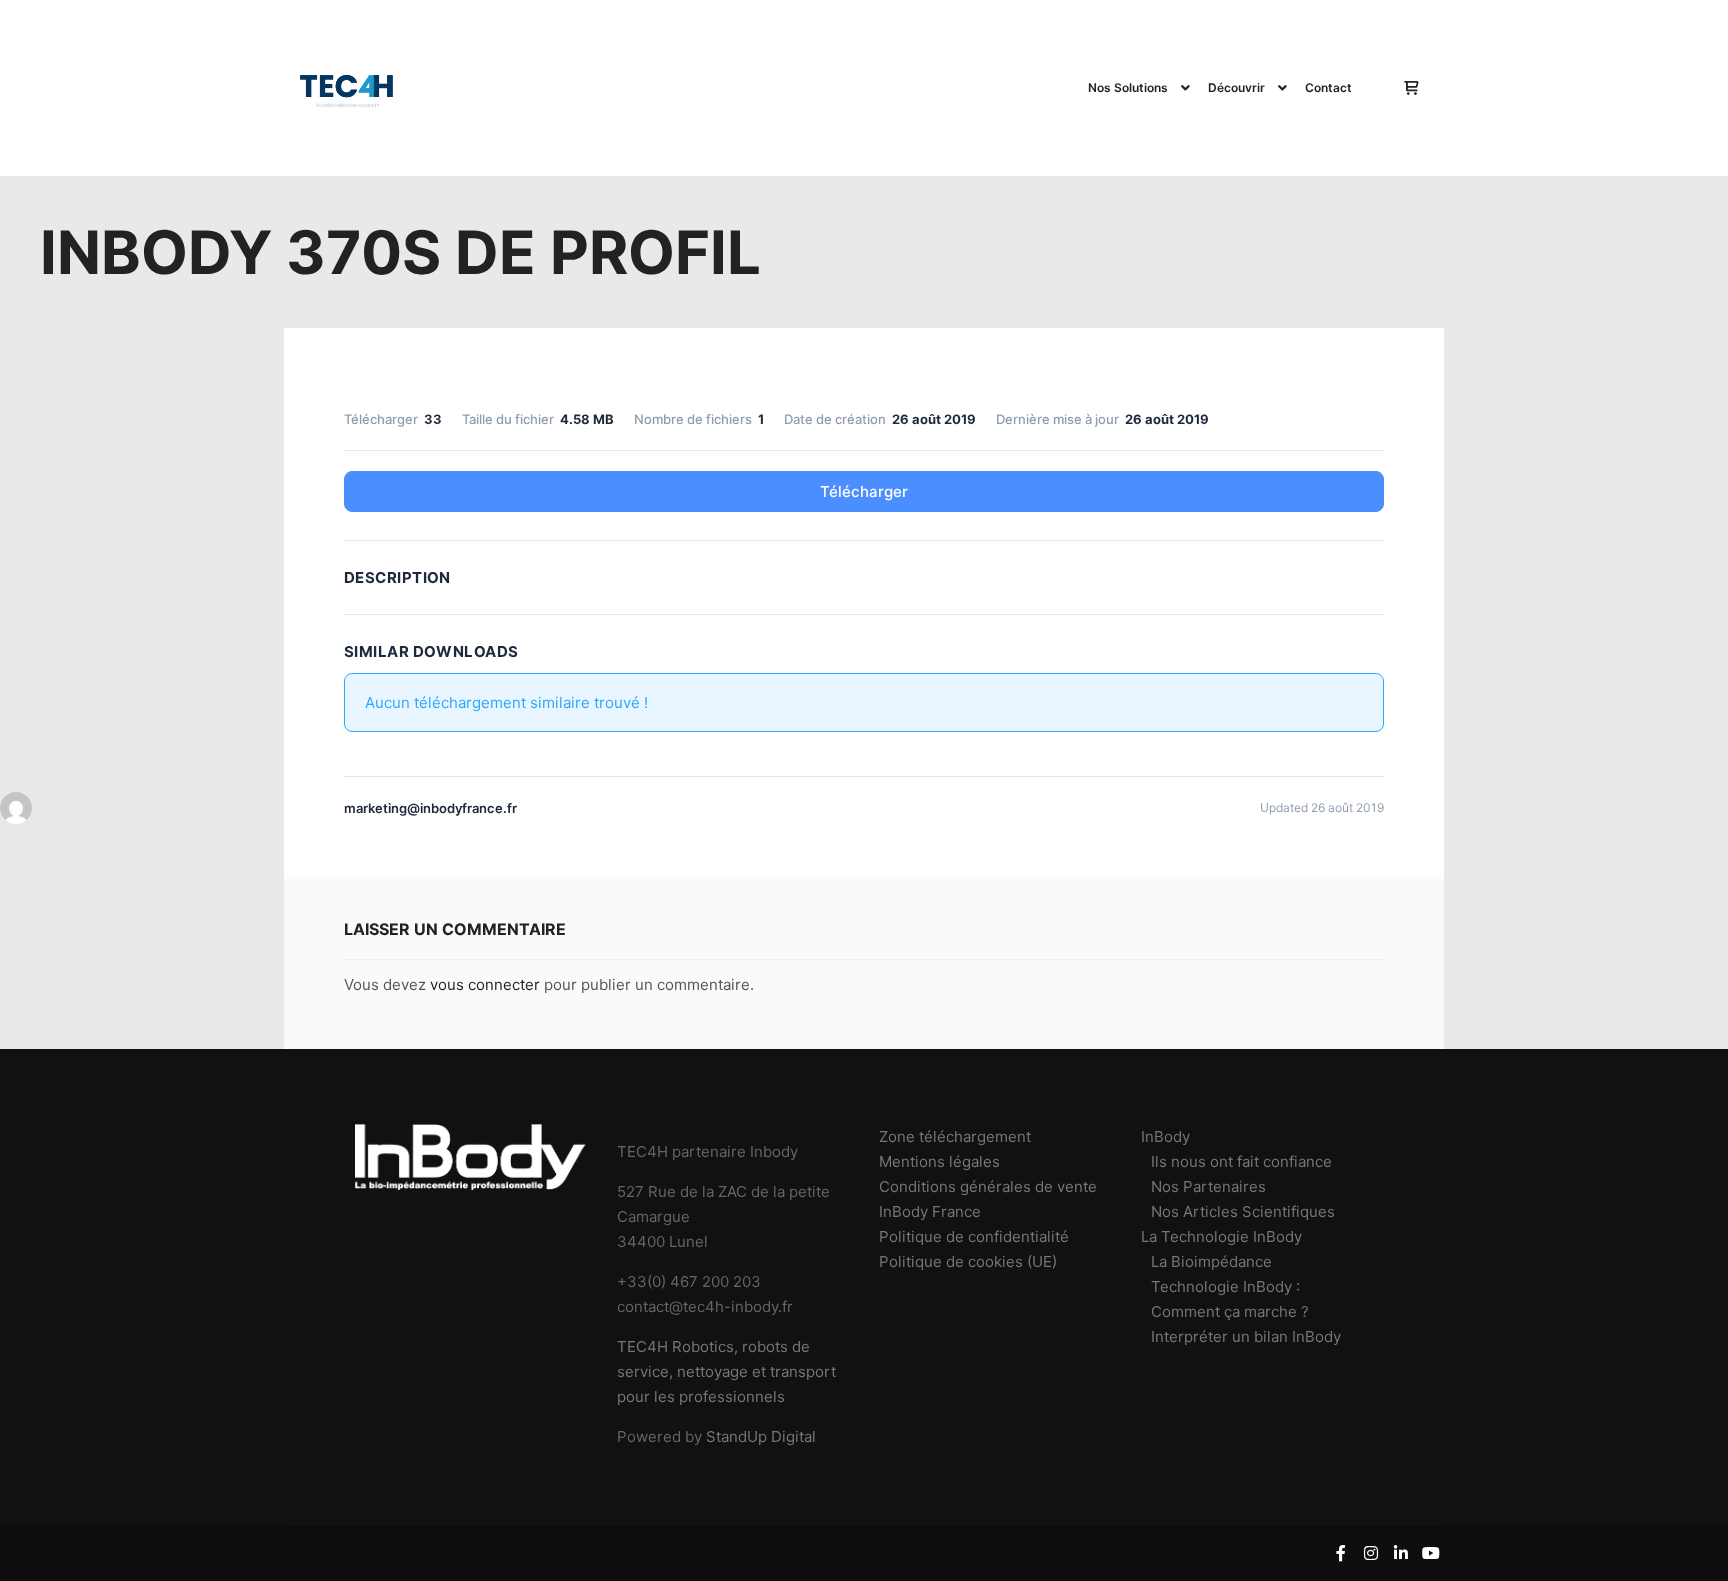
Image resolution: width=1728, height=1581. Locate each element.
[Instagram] (1371, 1553)
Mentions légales (939, 1161)
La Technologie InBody (1221, 1236)
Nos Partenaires (1208, 1186)
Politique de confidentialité (974, 1236)
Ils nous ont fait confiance (1241, 1161)
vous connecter (485, 984)
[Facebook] (1341, 1553)
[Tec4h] (347, 88)
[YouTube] (1431, 1553)
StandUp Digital (761, 1436)
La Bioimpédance (1211, 1261)
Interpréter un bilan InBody (1246, 1336)
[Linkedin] (1401, 1553)
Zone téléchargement (955, 1136)
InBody (1165, 1136)
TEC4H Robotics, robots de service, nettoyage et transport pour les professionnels (726, 1371)
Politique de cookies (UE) (968, 1261)
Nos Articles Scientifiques (1243, 1211)
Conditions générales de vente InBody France (988, 1199)
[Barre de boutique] (1411, 88)
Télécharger (864, 491)
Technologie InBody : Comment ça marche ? (1230, 1299)
